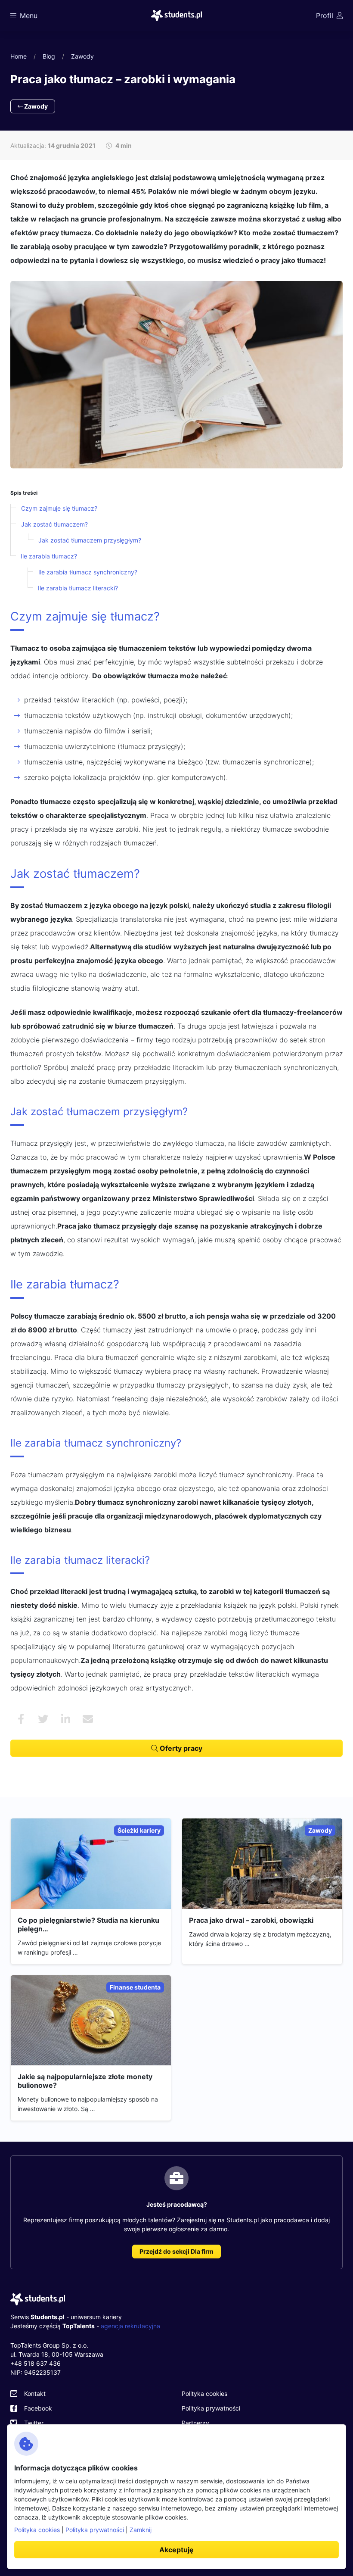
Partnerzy (195, 2423)
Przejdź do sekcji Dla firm (176, 2251)
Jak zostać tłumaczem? (54, 524)
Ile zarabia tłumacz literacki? (78, 588)
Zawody (82, 56)
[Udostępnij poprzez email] (88, 1719)
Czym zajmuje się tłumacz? (59, 508)
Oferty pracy (180, 1748)
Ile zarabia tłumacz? (49, 556)
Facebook (38, 2408)
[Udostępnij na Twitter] (43, 1719)
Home (19, 56)
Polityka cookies (204, 2394)
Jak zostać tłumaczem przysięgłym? (90, 540)
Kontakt (35, 2394)
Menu (29, 16)
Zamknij (141, 2530)
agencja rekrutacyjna (130, 2326)
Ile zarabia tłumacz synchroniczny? (88, 572)
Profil (325, 16)
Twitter (34, 2423)
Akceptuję (176, 2550)
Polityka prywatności (211, 2408)
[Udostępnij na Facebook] (21, 1719)
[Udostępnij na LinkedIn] (65, 1719)
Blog (49, 56)
